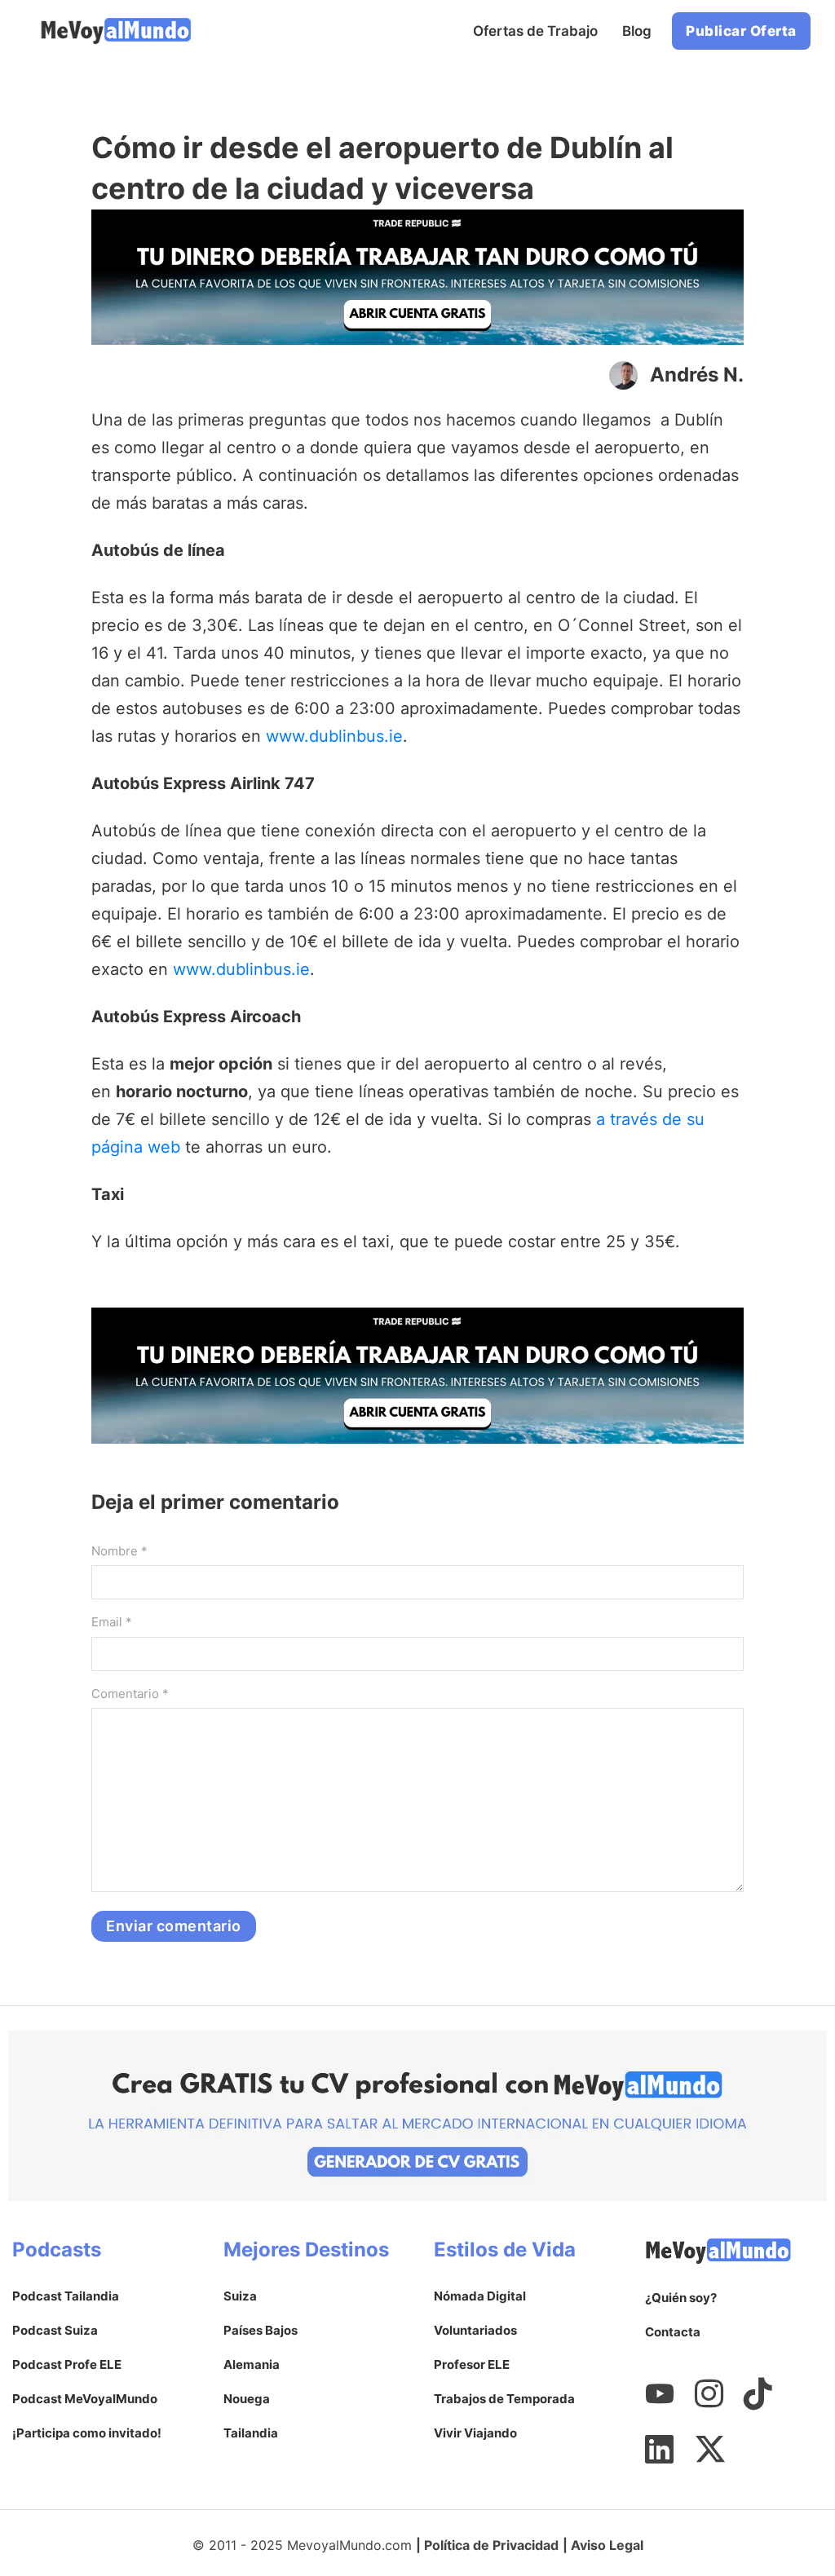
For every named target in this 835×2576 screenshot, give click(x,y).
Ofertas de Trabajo (535, 31)
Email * (112, 1622)
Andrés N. (697, 375)
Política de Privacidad (491, 2545)
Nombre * (119, 1551)
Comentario (130, 1694)
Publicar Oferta (741, 31)
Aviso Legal (607, 2545)
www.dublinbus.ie (334, 736)
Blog (637, 31)
